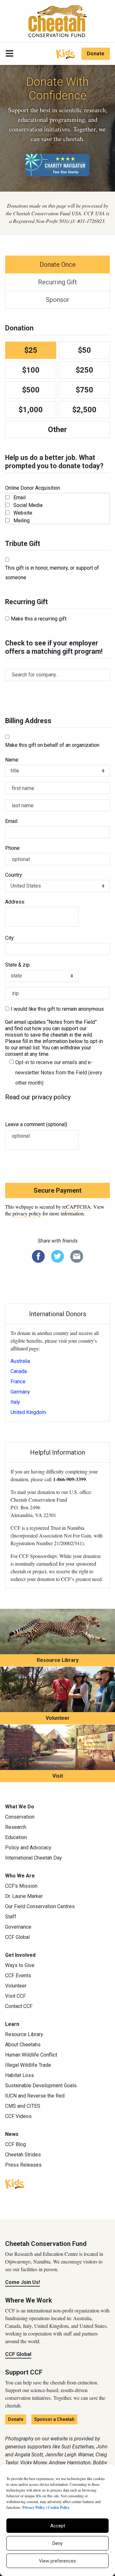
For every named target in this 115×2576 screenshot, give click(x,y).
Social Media (28, 505)
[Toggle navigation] (9, 54)
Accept (58, 2526)
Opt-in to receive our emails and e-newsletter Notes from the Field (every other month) (59, 1073)
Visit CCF (15, 1996)
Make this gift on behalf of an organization (52, 745)
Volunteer (58, 1718)
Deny (57, 2543)
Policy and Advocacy (28, 1848)
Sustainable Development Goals (41, 2086)
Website (23, 513)
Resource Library (58, 1660)
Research (16, 1827)
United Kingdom (28, 1412)
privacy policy (27, 1213)
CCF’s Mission (21, 1886)
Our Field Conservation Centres (40, 1906)
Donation (19, 328)
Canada (19, 1371)
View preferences (57, 2561)
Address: (15, 902)
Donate (96, 54)
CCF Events (18, 1975)
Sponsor (57, 300)
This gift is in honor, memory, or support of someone (52, 573)
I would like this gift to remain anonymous (57, 1009)
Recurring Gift (57, 282)
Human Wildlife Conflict (31, 2055)
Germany (20, 1392)
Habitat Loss (19, 2075)
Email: (12, 821)
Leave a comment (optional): (37, 1124)
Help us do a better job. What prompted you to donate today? (54, 462)
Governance (18, 1927)
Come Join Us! (23, 2282)
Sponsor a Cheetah (54, 2419)
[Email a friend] (77, 1256)
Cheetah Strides (23, 2155)
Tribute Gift (23, 544)
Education (16, 1837)
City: (10, 938)
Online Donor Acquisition (33, 488)
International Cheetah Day (34, 1858)
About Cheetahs (23, 2045)
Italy (15, 1402)
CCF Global (17, 1937)
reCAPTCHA (77, 1207)
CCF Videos (18, 2116)
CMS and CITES (23, 2106)
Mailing (22, 521)
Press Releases (23, 2165)
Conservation (20, 1817)
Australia (20, 1361)
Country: (14, 875)
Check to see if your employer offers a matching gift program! (54, 647)
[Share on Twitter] (57, 1256)
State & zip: (18, 965)
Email (19, 498)
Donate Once (58, 265)
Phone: (13, 848)
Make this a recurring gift (39, 619)
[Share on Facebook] (38, 1256)
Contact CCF (19, 2006)
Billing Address (28, 721)
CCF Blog (15, 2144)
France (18, 1382)
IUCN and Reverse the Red (35, 2096)
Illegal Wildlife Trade (28, 2065)
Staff (11, 1917)
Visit (58, 1776)
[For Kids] (65, 53)
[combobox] (57, 675)
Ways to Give (20, 1965)
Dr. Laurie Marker (24, 1896)
